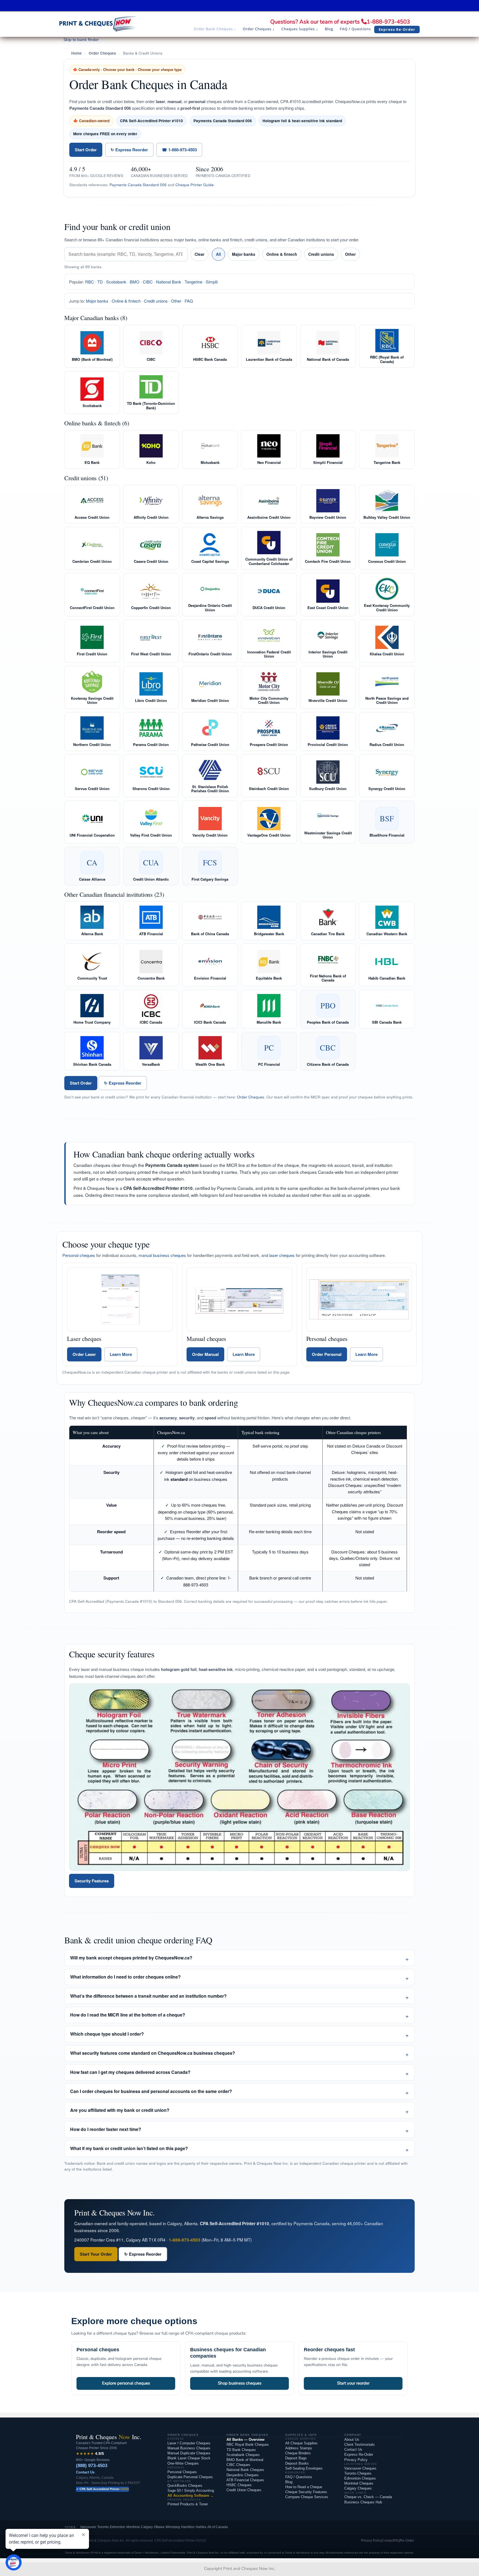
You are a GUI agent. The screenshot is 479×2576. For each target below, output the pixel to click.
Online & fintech (282, 254)
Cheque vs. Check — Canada (368, 2497)
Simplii (212, 282)
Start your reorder (353, 2383)
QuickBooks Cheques (185, 2486)
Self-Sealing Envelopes (304, 2468)
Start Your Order (96, 2254)
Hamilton (188, 2527)
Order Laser (84, 1354)
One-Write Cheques (183, 2463)
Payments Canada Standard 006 (138, 185)
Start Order (86, 150)
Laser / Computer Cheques (189, 2443)
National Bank (169, 282)
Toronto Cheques (358, 2473)
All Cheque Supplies (301, 2443)
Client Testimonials (360, 2445)
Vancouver (88, 2527)
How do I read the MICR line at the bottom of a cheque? (128, 2015)
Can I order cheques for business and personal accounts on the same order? (151, 2091)
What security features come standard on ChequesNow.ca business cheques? (153, 2053)
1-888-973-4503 (388, 22)
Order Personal (327, 1354)
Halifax (201, 2527)
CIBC (148, 282)
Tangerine (193, 282)
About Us (352, 2440)
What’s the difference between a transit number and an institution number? (148, 1996)
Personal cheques (79, 1255)
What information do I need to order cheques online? (125, 1977)
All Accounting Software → (191, 2495)
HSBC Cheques (239, 2485)
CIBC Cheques (238, 2465)
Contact (388, 2541)
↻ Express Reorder (129, 150)
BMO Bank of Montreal (245, 2460)
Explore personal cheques (126, 2383)
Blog (289, 2482)
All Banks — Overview (245, 2440)
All (218, 254)
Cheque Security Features (306, 2492)
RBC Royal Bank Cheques (248, 2445)
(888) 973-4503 (92, 2466)
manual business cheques (162, 1255)
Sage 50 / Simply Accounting (191, 2491)
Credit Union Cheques (244, 2490)
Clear (199, 254)
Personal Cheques (182, 2472)
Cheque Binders (298, 2453)
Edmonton (118, 2527)
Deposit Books (297, 2463)
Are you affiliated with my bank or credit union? (120, 2110)
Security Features (92, 1881)
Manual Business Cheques (189, 2448)
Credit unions (321, 254)
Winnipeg (173, 2527)
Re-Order (407, 2541)
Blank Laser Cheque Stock (189, 2458)
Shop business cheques (240, 2383)
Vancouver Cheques (360, 2468)
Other (350, 254)
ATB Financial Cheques (245, 2480)
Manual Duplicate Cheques (189, 2453)
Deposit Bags (296, 2458)
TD (100, 282)
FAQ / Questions (299, 2477)
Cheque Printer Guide (195, 185)
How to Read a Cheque (304, 2487)
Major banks (244, 254)
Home (77, 53)
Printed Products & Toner (188, 2504)
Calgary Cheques (358, 2488)
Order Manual (205, 1354)
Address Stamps (299, 2448)
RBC (90, 282)
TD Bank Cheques (241, 2450)
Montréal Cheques (359, 2483)
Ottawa (159, 2527)
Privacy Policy (356, 2460)
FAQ (189, 301)
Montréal (133, 2527)
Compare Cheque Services (307, 2497)
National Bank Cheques (245, 2470)
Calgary (147, 2527)
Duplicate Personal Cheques (190, 2477)
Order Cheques (102, 53)
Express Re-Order (359, 2454)
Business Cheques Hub (363, 2502)
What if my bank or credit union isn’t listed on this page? (129, 2148)
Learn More (121, 1354)
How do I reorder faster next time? (106, 2129)
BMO (135, 282)
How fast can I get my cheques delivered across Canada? (130, 2072)
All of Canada (218, 2527)
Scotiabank (116, 282)
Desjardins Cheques (243, 2475)
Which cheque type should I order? (107, 2034)
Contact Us (85, 2472)
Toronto (103, 2527)
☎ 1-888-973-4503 (179, 150)
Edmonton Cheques (360, 2478)
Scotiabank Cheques (243, 2455)
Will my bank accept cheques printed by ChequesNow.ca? (131, 1958)
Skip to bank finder (81, 40)
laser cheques (282, 1255)
